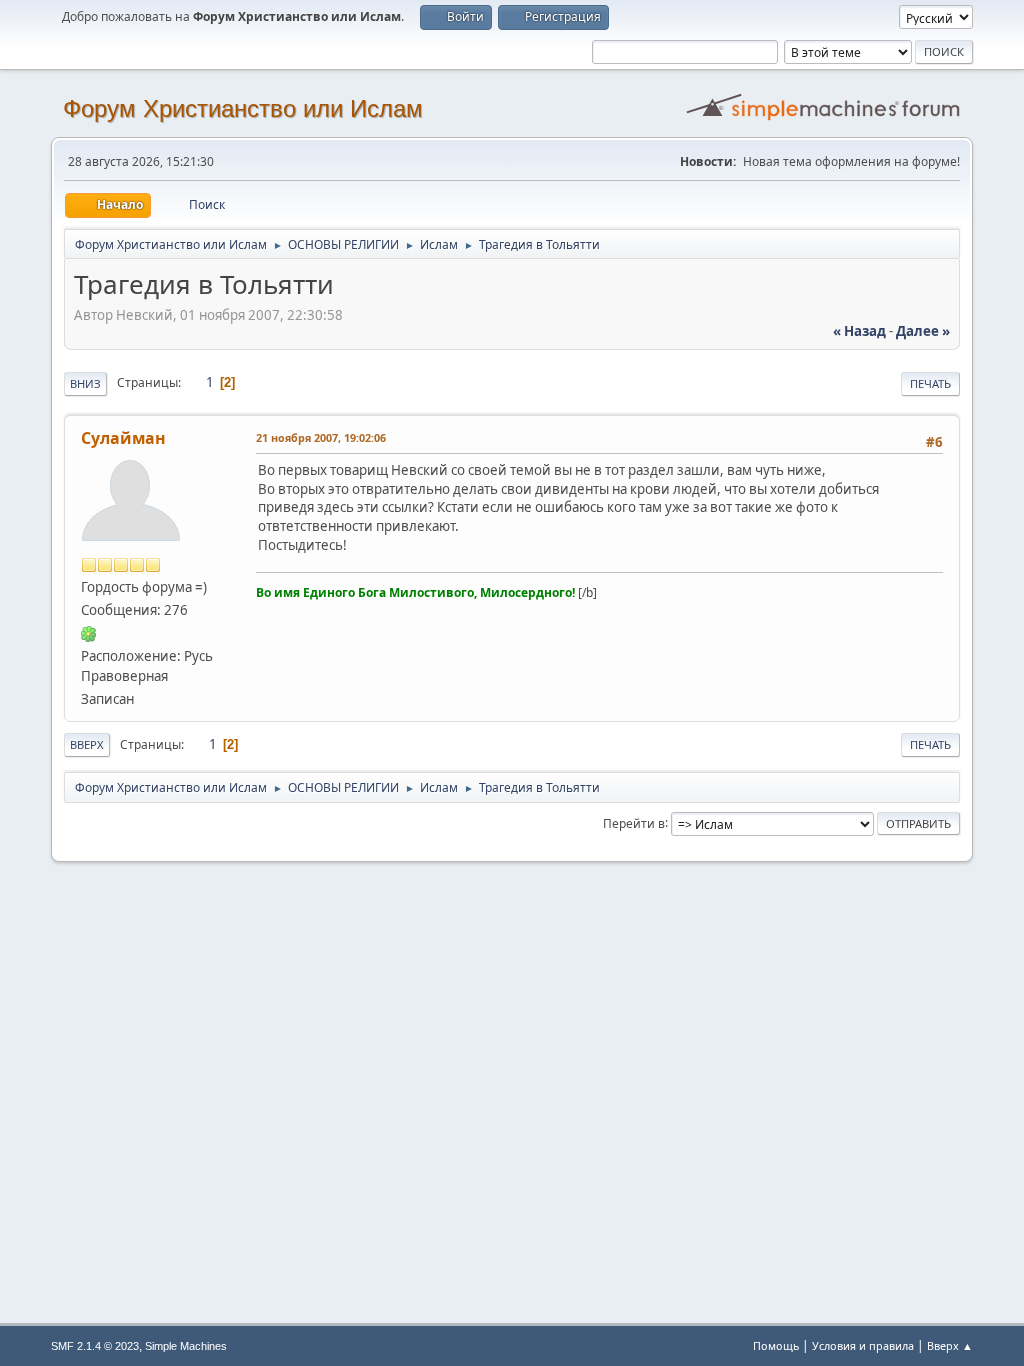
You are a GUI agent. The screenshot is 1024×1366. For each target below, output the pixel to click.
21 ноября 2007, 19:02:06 (321, 437)
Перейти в (634, 822)
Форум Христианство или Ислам (243, 108)
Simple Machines (186, 1346)
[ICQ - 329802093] (89, 633)
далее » (923, 331)
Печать (930, 383)
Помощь (776, 1345)
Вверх (87, 744)
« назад (859, 331)
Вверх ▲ (950, 1345)
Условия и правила (863, 1345)
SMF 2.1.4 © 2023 (95, 1346)
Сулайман (123, 438)
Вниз (85, 383)
